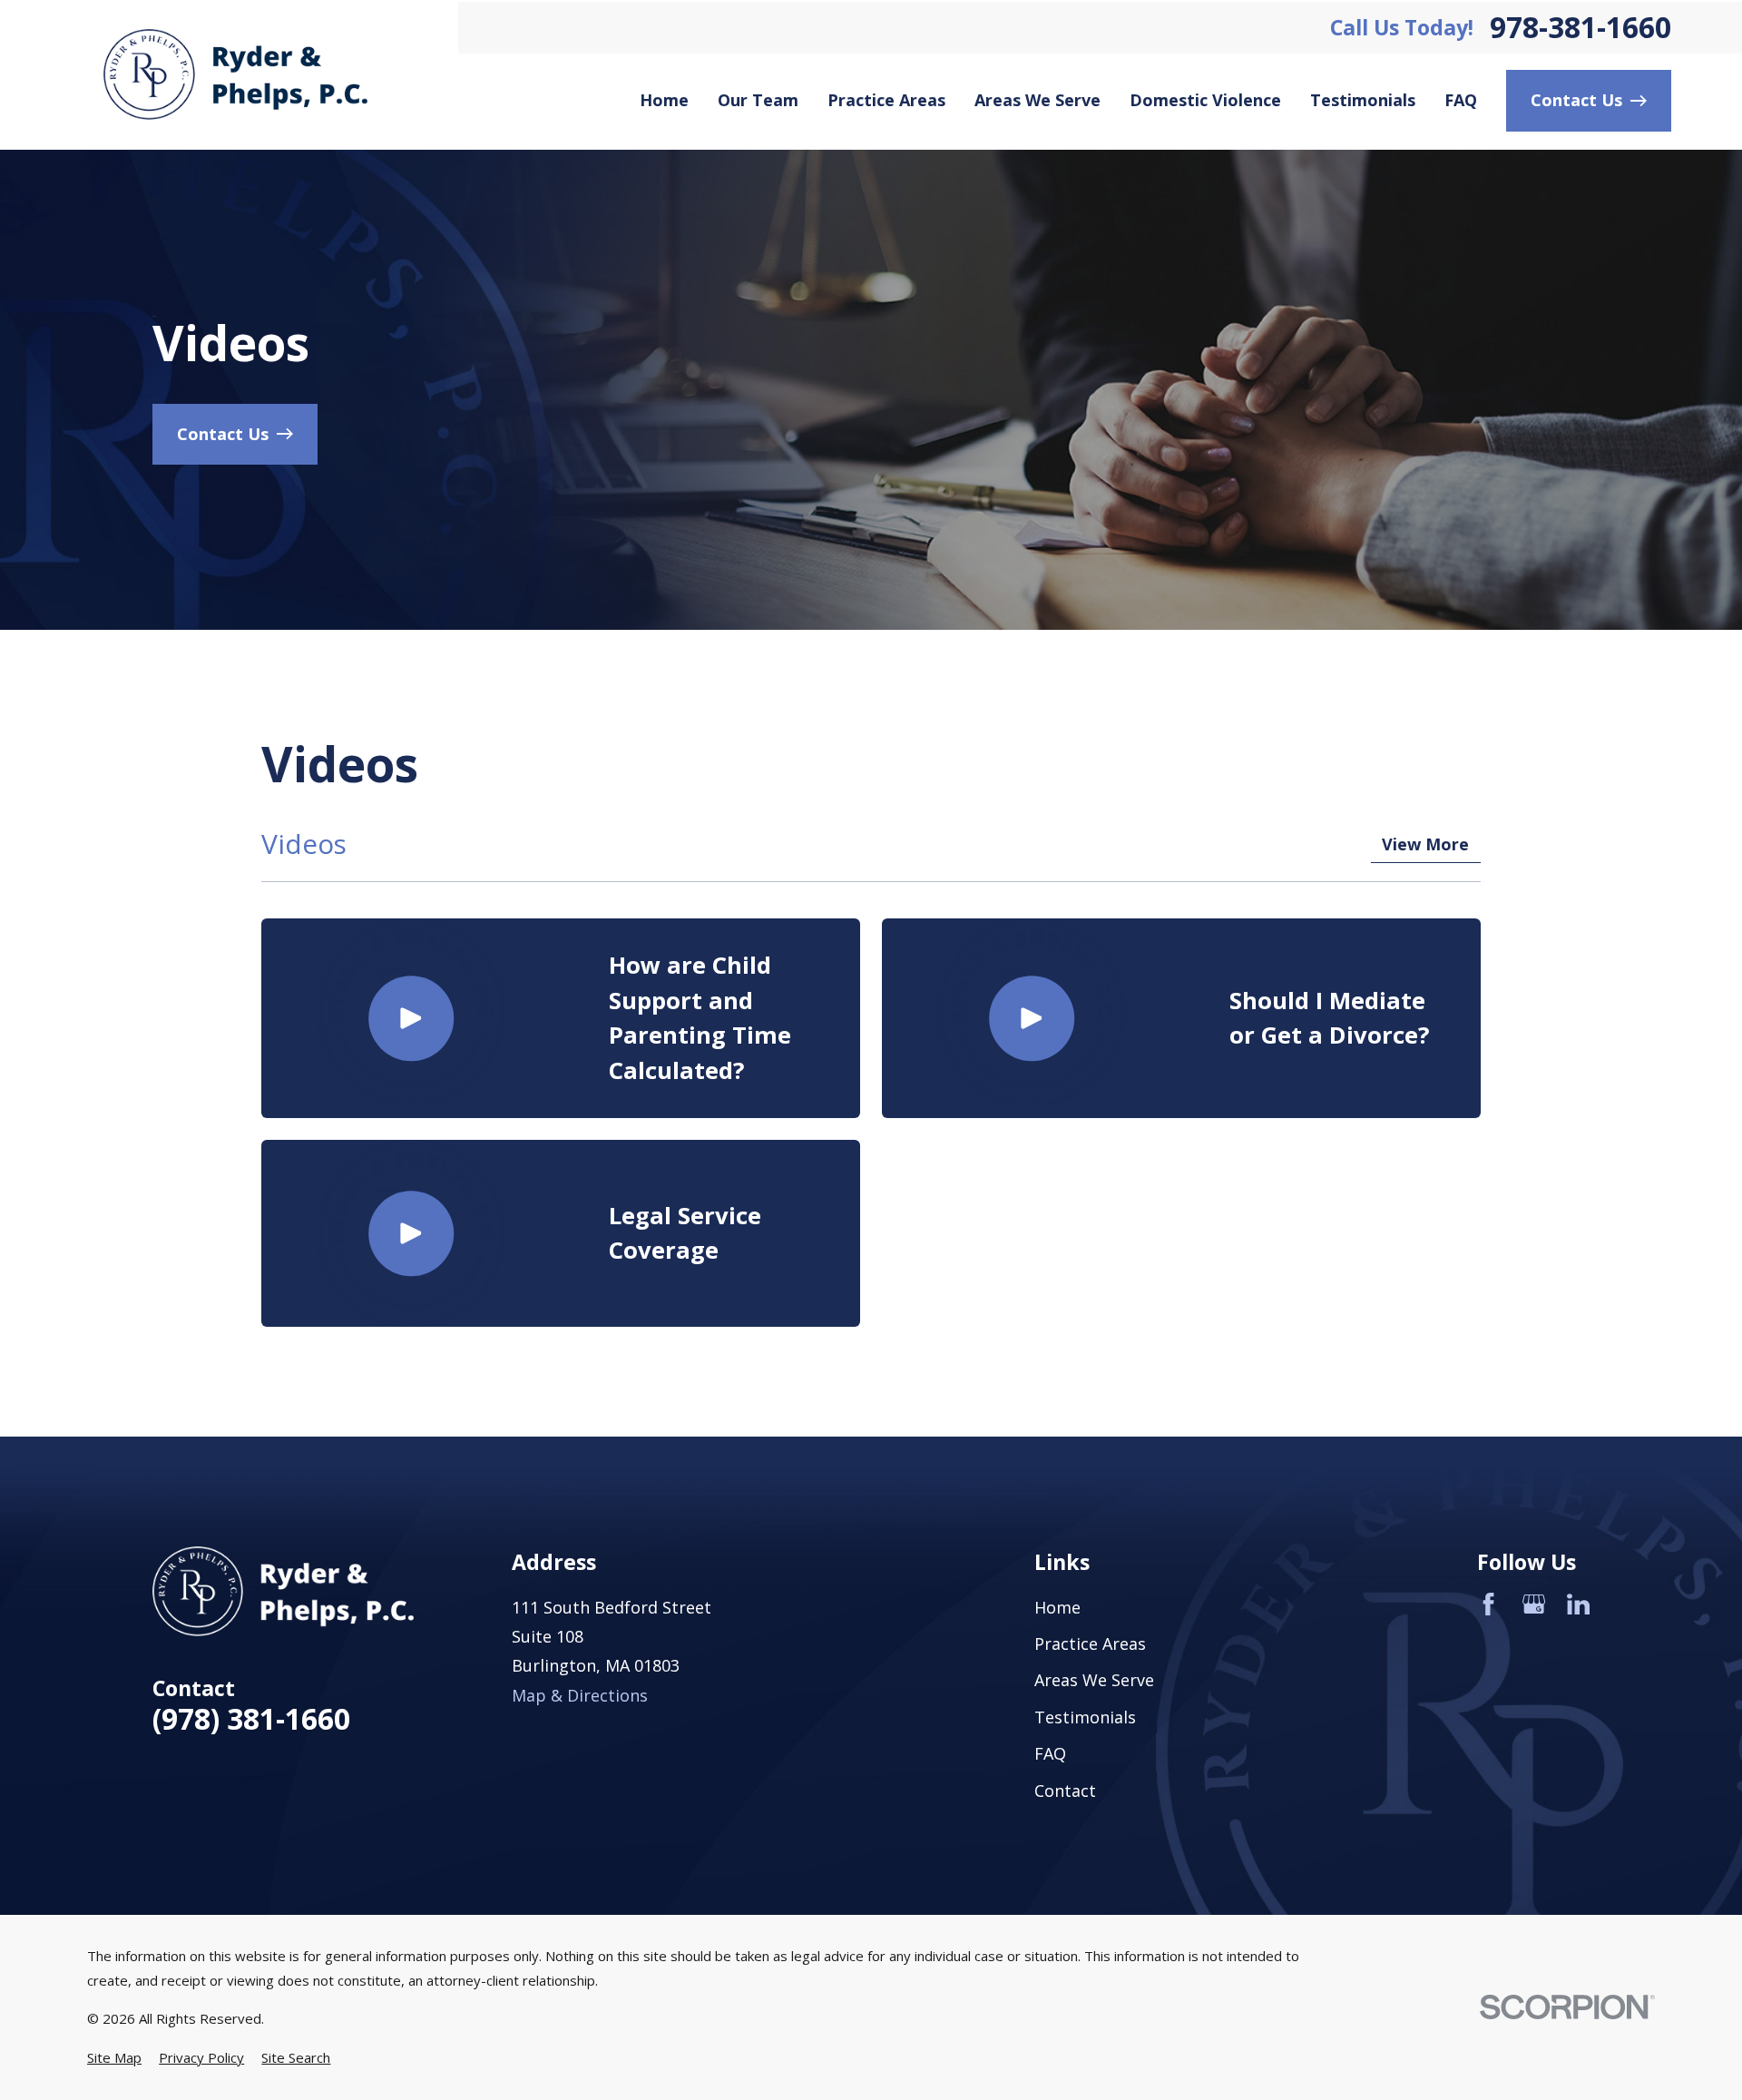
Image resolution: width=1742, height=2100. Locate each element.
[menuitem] (114, 2058)
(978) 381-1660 (251, 1719)
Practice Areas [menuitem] (886, 100)
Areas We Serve (1094, 1680)
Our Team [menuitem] (758, 100)
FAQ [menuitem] (1461, 100)
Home (1057, 1607)
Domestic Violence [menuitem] (1205, 100)
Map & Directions (580, 1695)
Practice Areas (1090, 1644)
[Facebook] (1488, 1604)
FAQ (1050, 1753)
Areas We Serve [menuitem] (1037, 100)
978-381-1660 (1581, 27)
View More (1425, 844)
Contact (1065, 1791)
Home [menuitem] (664, 100)
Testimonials (1085, 1717)
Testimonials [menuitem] (1363, 100)
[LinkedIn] (1578, 1604)
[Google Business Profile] (1534, 1604)
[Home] (235, 74)
